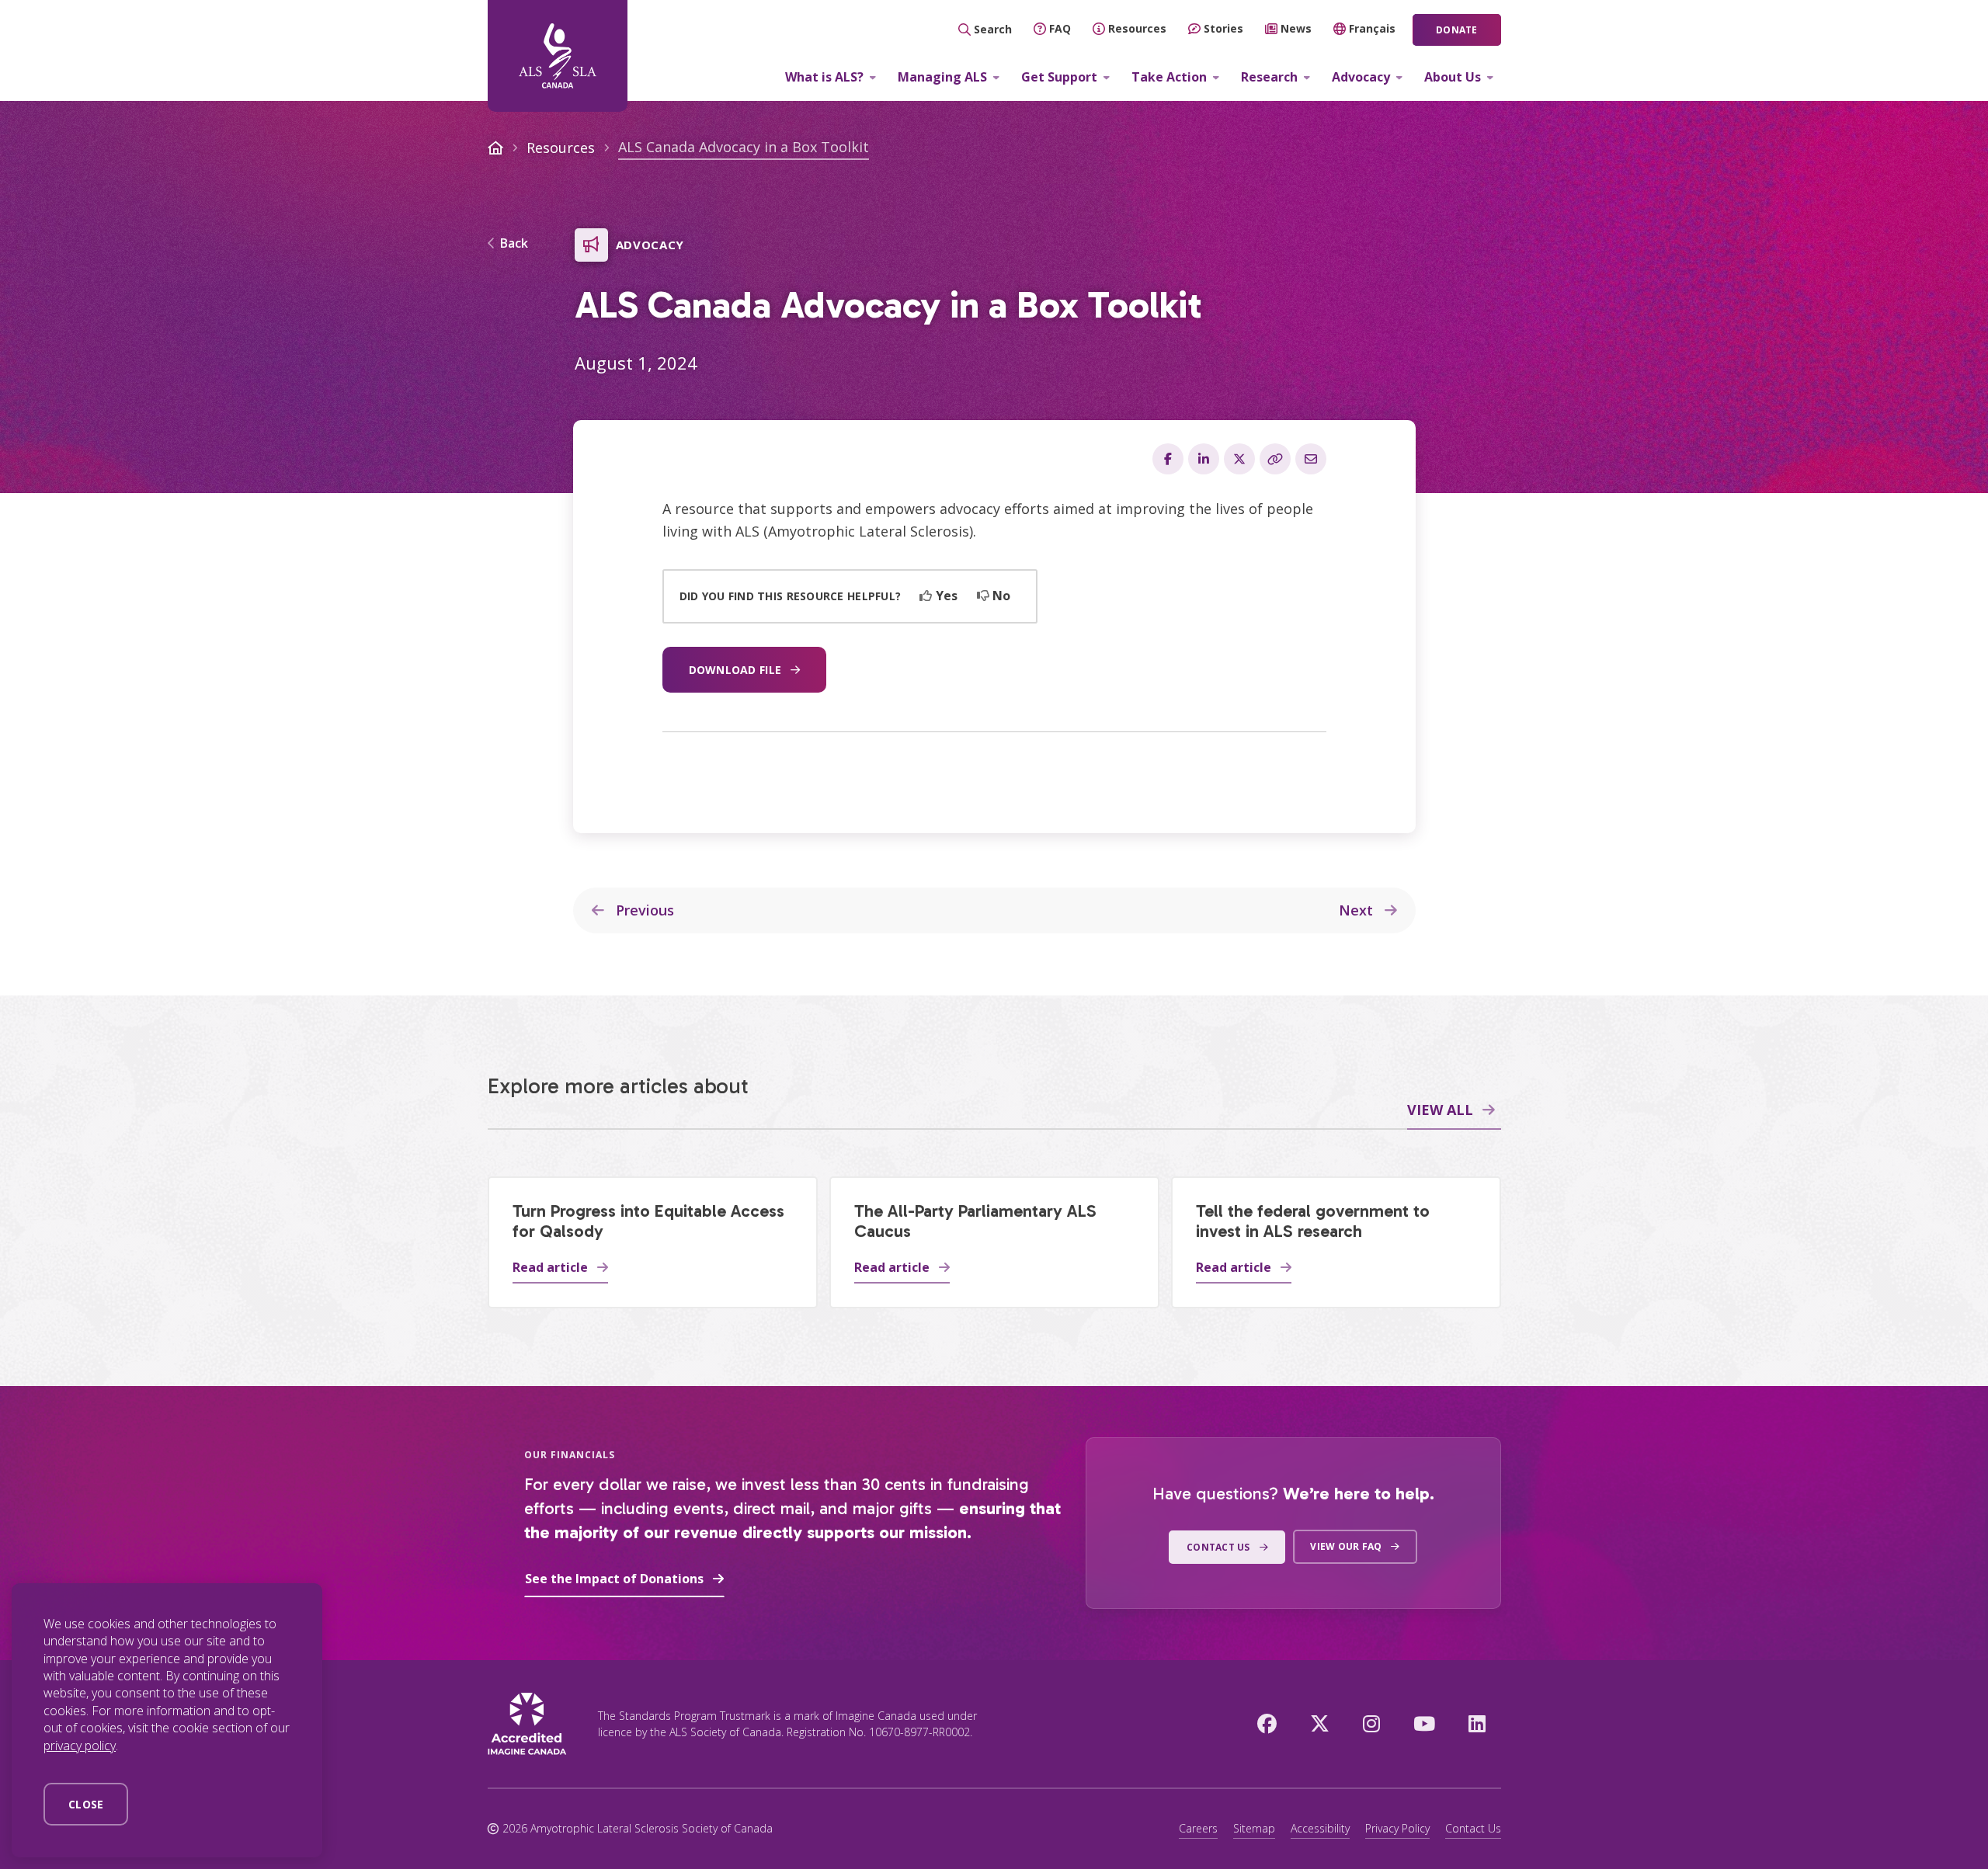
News (1296, 28)
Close (86, 1804)
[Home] (558, 56)
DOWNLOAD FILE (735, 670)
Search (993, 29)
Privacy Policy (1397, 1828)
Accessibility (1320, 1828)
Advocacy (1361, 77)
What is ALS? (824, 77)
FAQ (1060, 28)
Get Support (1059, 77)
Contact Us (1473, 1828)
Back (514, 244)
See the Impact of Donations (614, 1579)
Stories (1223, 28)
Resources (1137, 28)
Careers (1198, 1828)
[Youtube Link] (1424, 1723)
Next (1358, 910)
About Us (1453, 77)
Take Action (1169, 77)
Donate (1456, 30)
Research (1269, 77)
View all (1440, 1110)
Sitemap (1254, 1828)
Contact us (1218, 1547)
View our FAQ (1346, 1546)
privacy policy (80, 1746)
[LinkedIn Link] (1477, 1723)
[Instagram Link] (1371, 1723)
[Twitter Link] (1320, 1723)
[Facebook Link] (1267, 1723)
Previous (643, 910)
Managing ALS (942, 77)
